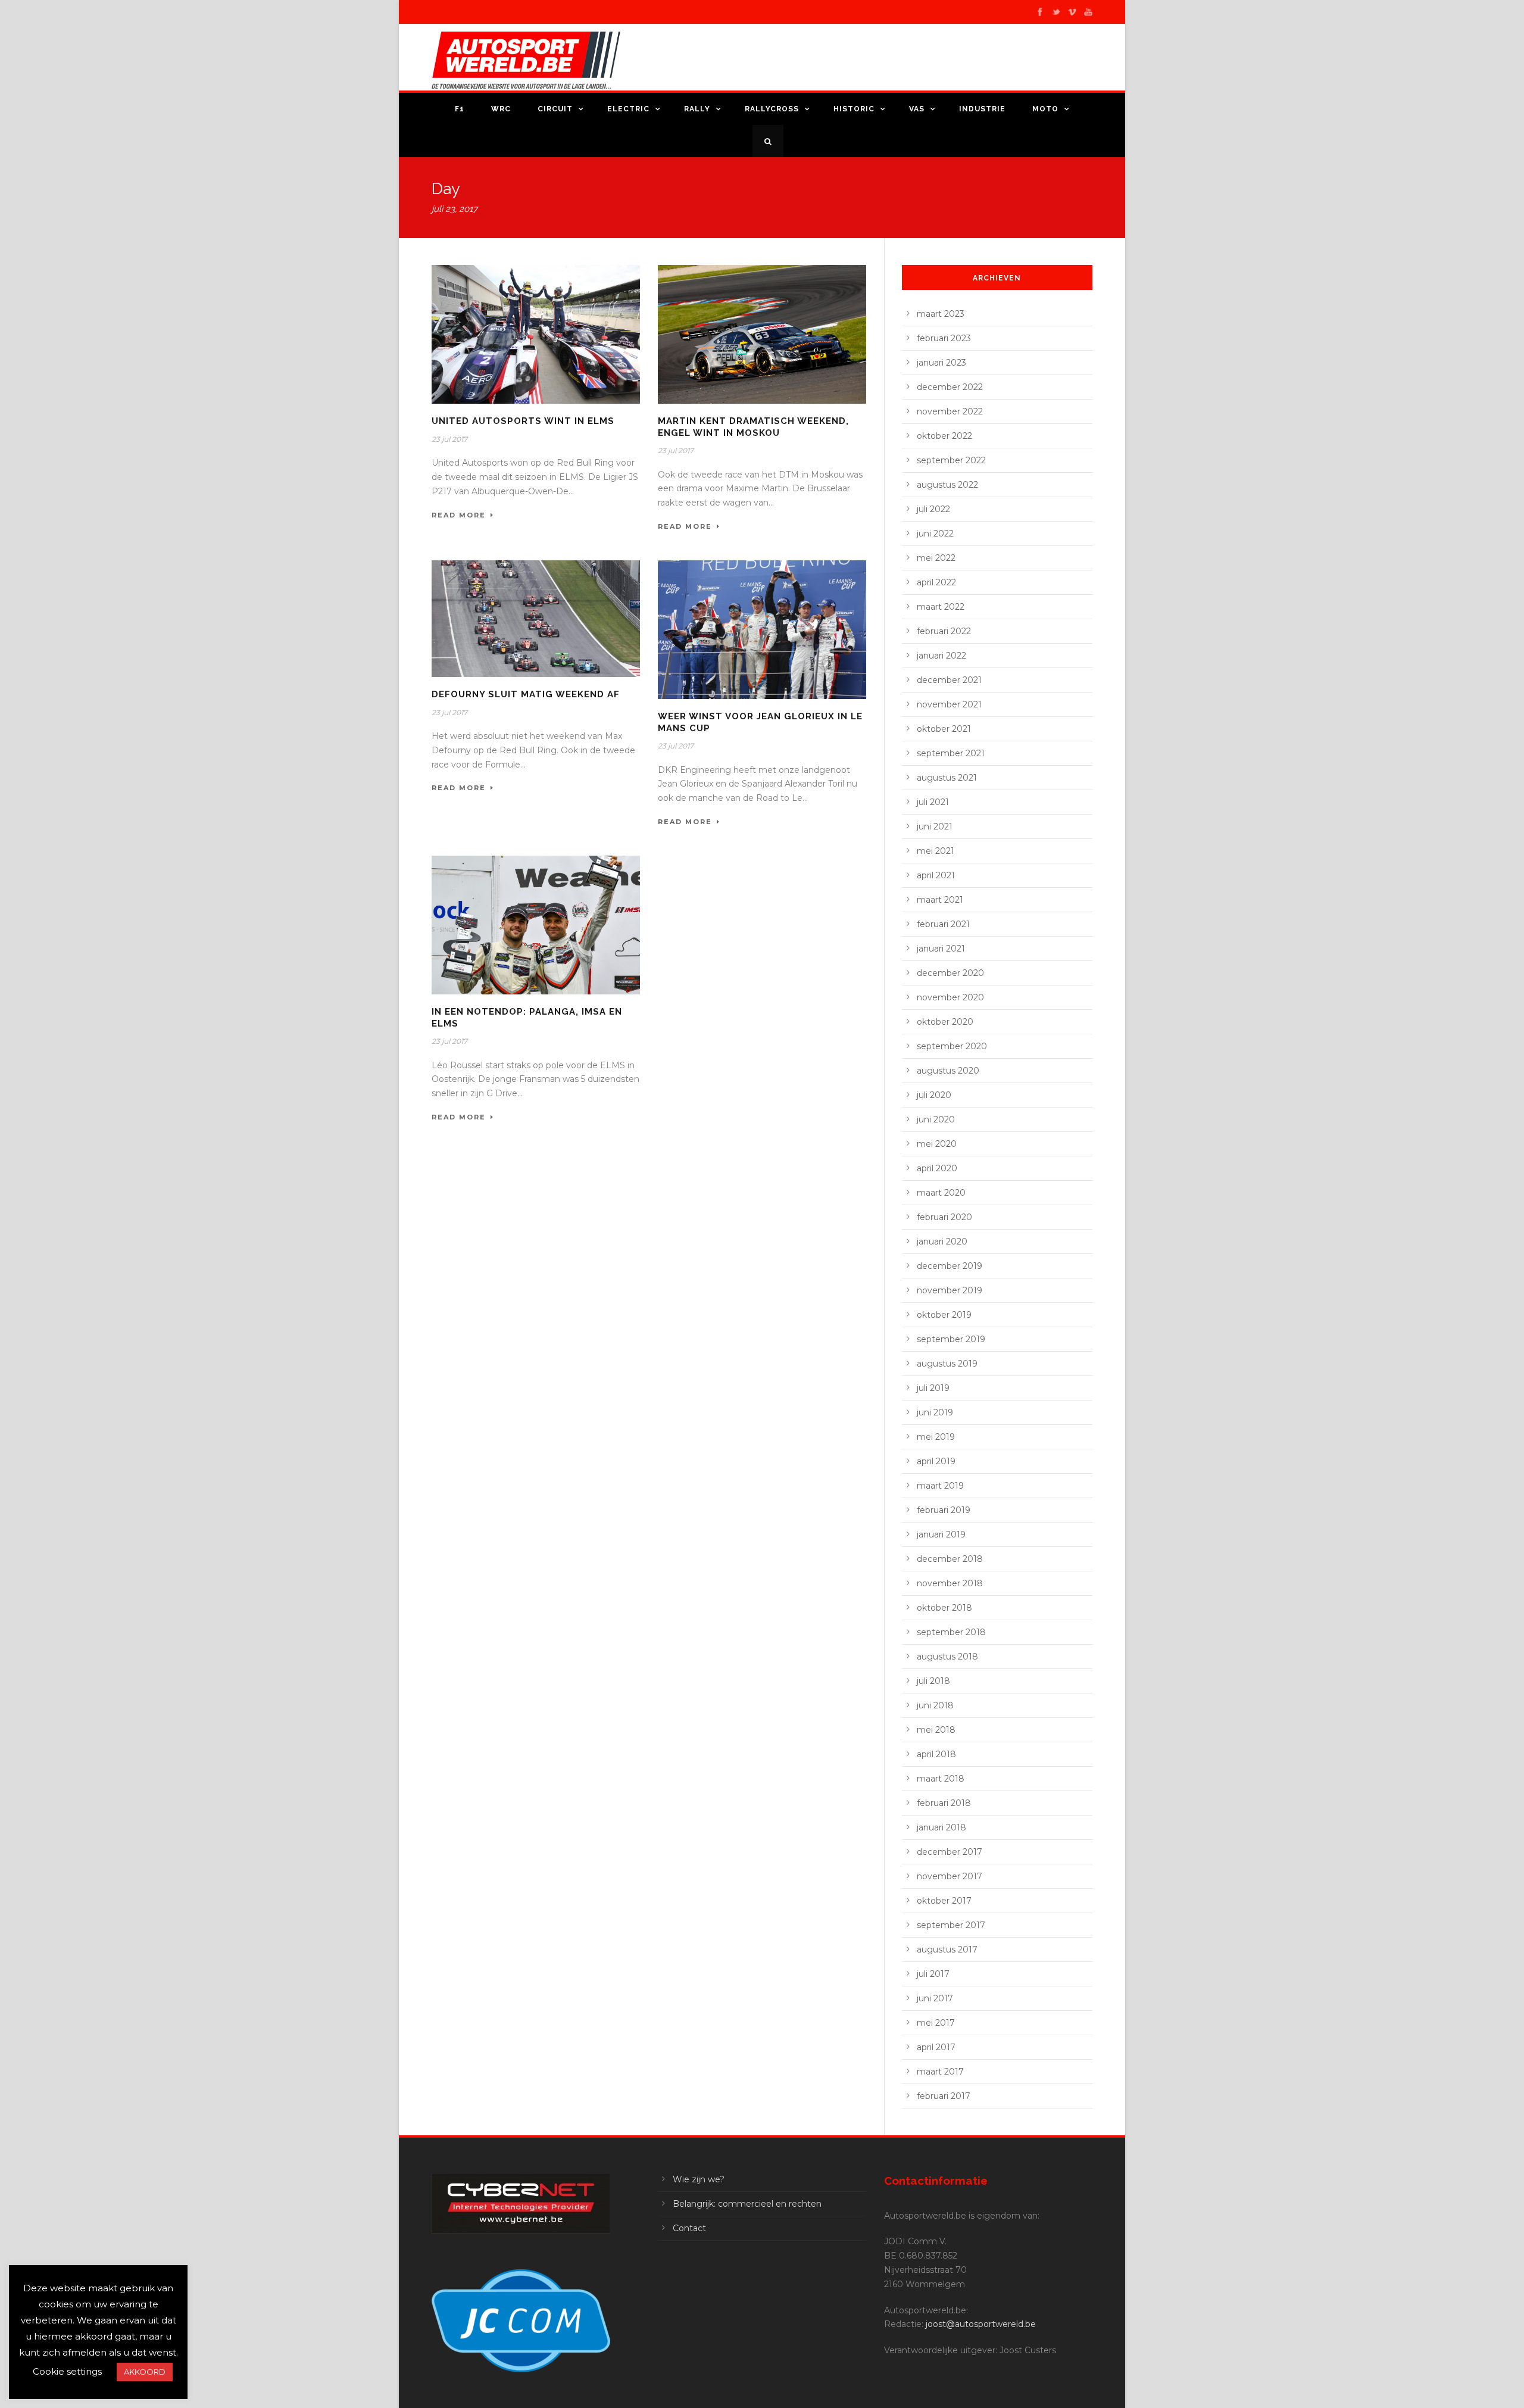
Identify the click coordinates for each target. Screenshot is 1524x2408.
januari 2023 (941, 363)
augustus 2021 (947, 778)
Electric (628, 109)
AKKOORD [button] (145, 2372)
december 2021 (949, 680)
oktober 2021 (944, 729)
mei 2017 (936, 2023)
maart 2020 (941, 1193)
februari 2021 (943, 924)
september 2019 (951, 1339)
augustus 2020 (948, 1071)
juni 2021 (935, 826)
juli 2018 (933, 1681)
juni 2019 (935, 1412)
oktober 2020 (945, 1022)
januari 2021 (941, 949)
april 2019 (936, 1461)
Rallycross (772, 109)
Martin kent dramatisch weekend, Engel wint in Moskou (753, 427)
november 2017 (950, 1876)
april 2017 (936, 2047)
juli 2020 (934, 1095)
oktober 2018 (944, 1608)
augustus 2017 (947, 1950)
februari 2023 (944, 338)
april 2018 (936, 1754)
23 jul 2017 (449, 439)
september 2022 (951, 460)
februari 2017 (944, 2096)
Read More (459, 515)
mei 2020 (937, 1144)
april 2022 (936, 582)
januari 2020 (942, 1242)
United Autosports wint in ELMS (523, 421)
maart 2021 (940, 900)
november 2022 (950, 411)
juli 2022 (933, 509)
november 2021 (949, 704)
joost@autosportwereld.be (981, 2324)
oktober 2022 (944, 436)
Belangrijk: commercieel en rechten (747, 2204)
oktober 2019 (944, 1315)
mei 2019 (936, 1437)
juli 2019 (933, 1388)
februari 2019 (944, 1510)
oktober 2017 (944, 1901)
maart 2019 (940, 1486)
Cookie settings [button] (67, 2371)
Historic (854, 109)
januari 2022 (941, 656)
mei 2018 (936, 1730)
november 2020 (950, 997)
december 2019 (950, 1266)
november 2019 (950, 1290)
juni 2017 (935, 1998)
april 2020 (937, 1168)
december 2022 (950, 387)
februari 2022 (944, 631)
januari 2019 (941, 1534)
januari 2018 (941, 1827)
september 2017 (951, 1925)
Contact (689, 2228)
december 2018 (950, 1559)
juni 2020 (936, 1119)
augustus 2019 (947, 1364)
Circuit (555, 109)
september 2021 (951, 753)
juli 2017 (933, 1974)
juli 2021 (933, 802)
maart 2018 (941, 1779)
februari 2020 (944, 1217)
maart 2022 (941, 607)
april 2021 (936, 875)
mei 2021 (936, 851)
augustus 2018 (947, 1657)
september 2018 (951, 1632)
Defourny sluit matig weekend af (526, 694)
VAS (917, 109)
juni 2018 (935, 1705)
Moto (1045, 109)
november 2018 (950, 1583)
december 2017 (950, 1852)
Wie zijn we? (699, 2179)
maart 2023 (941, 314)
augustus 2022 (947, 485)
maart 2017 (940, 2072)
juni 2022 (935, 534)
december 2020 (950, 973)
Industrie (982, 109)
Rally (697, 109)
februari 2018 (944, 1803)
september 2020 (952, 1046)
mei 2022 (936, 558)
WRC (501, 109)
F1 (460, 109)
